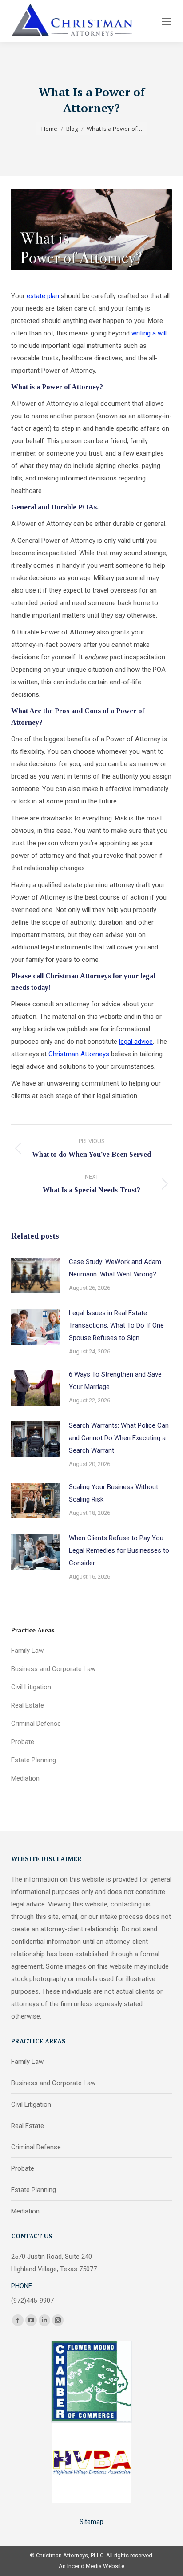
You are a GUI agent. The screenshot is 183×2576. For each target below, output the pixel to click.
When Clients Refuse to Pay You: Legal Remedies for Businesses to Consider (119, 1550)
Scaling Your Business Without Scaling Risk (113, 1493)
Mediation (25, 1778)
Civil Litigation (31, 1687)
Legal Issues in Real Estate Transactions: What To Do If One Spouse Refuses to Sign (116, 1325)
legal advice (136, 1042)
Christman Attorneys (79, 1054)
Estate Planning (34, 1760)
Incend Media (84, 2566)
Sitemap (91, 2522)
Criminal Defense (36, 1724)
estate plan (43, 296)
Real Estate (28, 1705)
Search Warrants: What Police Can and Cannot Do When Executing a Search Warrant (119, 1438)
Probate (23, 1742)
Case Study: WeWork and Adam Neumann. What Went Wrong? (115, 1268)
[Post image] (36, 1276)
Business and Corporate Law (53, 1669)
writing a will (149, 333)
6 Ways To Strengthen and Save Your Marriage (115, 1381)
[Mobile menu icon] (167, 21)
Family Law (27, 1651)
